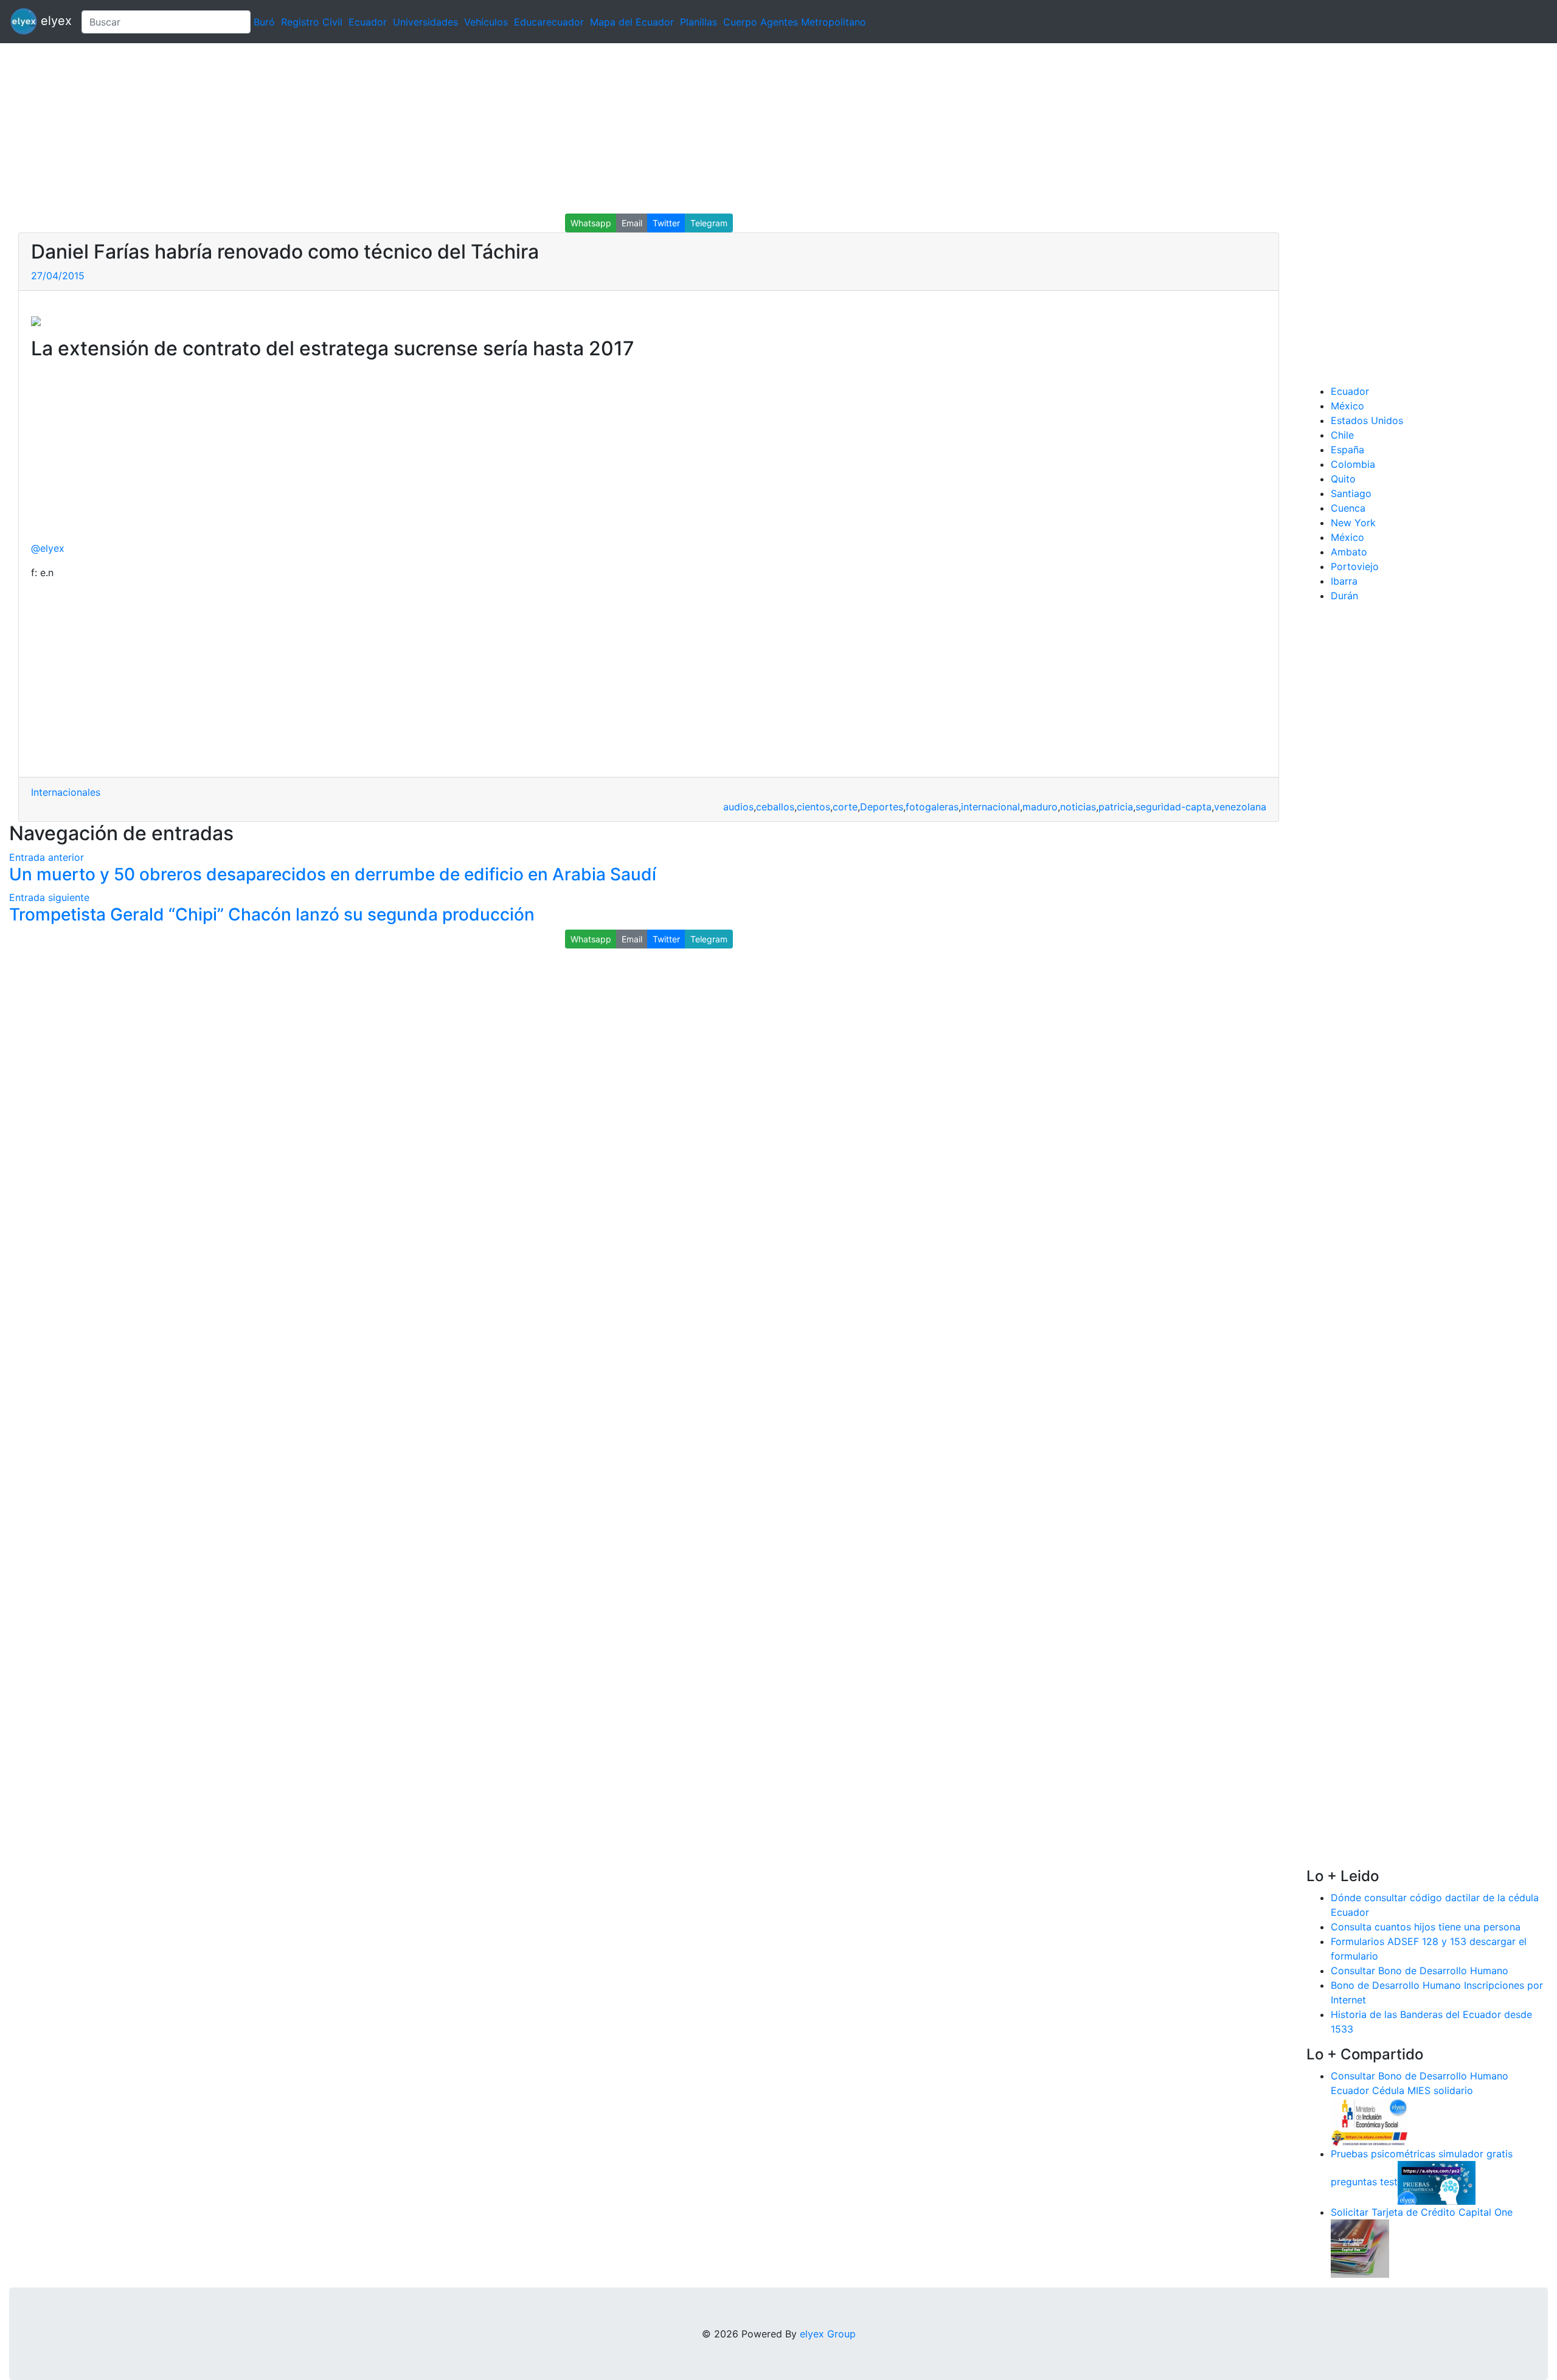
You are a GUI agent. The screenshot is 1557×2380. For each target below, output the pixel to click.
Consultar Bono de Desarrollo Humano (1420, 1971)
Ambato (1349, 552)
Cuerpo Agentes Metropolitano (795, 22)
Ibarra (1344, 581)
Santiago (1351, 493)
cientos (813, 807)
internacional (990, 807)
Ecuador (368, 22)
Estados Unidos (1367, 420)
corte (845, 807)
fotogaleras (932, 807)
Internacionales (66, 792)
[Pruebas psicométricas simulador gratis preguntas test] (1437, 2182)
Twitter (666, 223)
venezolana (1240, 807)
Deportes (882, 807)
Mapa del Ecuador (632, 22)
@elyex (48, 548)
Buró (264, 22)
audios (738, 807)
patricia (1116, 807)
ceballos (775, 807)
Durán (1344, 596)
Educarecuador (549, 22)
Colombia (1353, 464)
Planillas (699, 22)
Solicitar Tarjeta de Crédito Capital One (1422, 2212)
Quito (1343, 479)
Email (632, 223)
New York (1353, 523)
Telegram (709, 223)
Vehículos (486, 22)
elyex (54, 21)
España (1347, 450)
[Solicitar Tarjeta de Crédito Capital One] (1360, 2247)
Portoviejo (1355, 566)
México (1347, 406)
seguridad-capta (1174, 807)
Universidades (425, 22)
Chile (1342, 435)
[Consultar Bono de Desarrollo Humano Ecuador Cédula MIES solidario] (1370, 2121)
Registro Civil (312, 22)
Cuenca (1348, 508)
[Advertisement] (365, 128)
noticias (1078, 807)
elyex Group (828, 2334)
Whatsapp (591, 223)
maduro (1040, 807)
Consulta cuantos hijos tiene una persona (1426, 1927)
